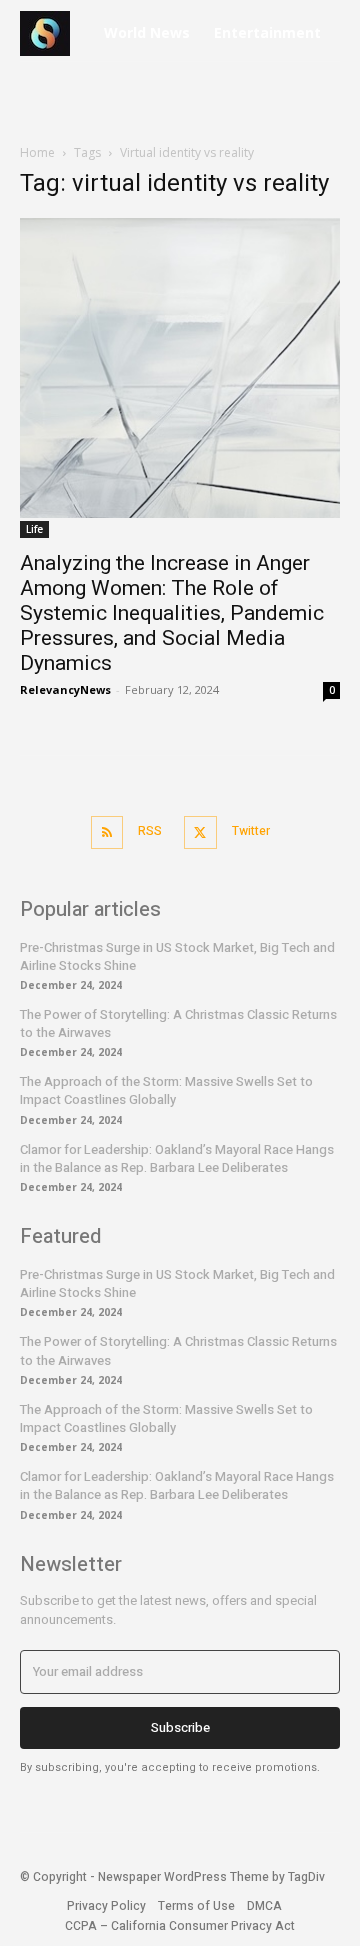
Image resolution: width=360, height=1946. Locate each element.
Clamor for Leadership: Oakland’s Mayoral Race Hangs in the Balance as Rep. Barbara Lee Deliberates (177, 1158)
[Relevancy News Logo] (55, 33)
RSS (150, 831)
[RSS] (107, 832)
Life (34, 529)
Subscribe (180, 1727)
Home (37, 152)
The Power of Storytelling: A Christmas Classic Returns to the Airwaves (178, 1023)
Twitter (251, 831)
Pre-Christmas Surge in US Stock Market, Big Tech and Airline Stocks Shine (177, 956)
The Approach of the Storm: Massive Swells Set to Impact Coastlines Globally (166, 1090)
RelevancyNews (65, 689)
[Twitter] (200, 832)
